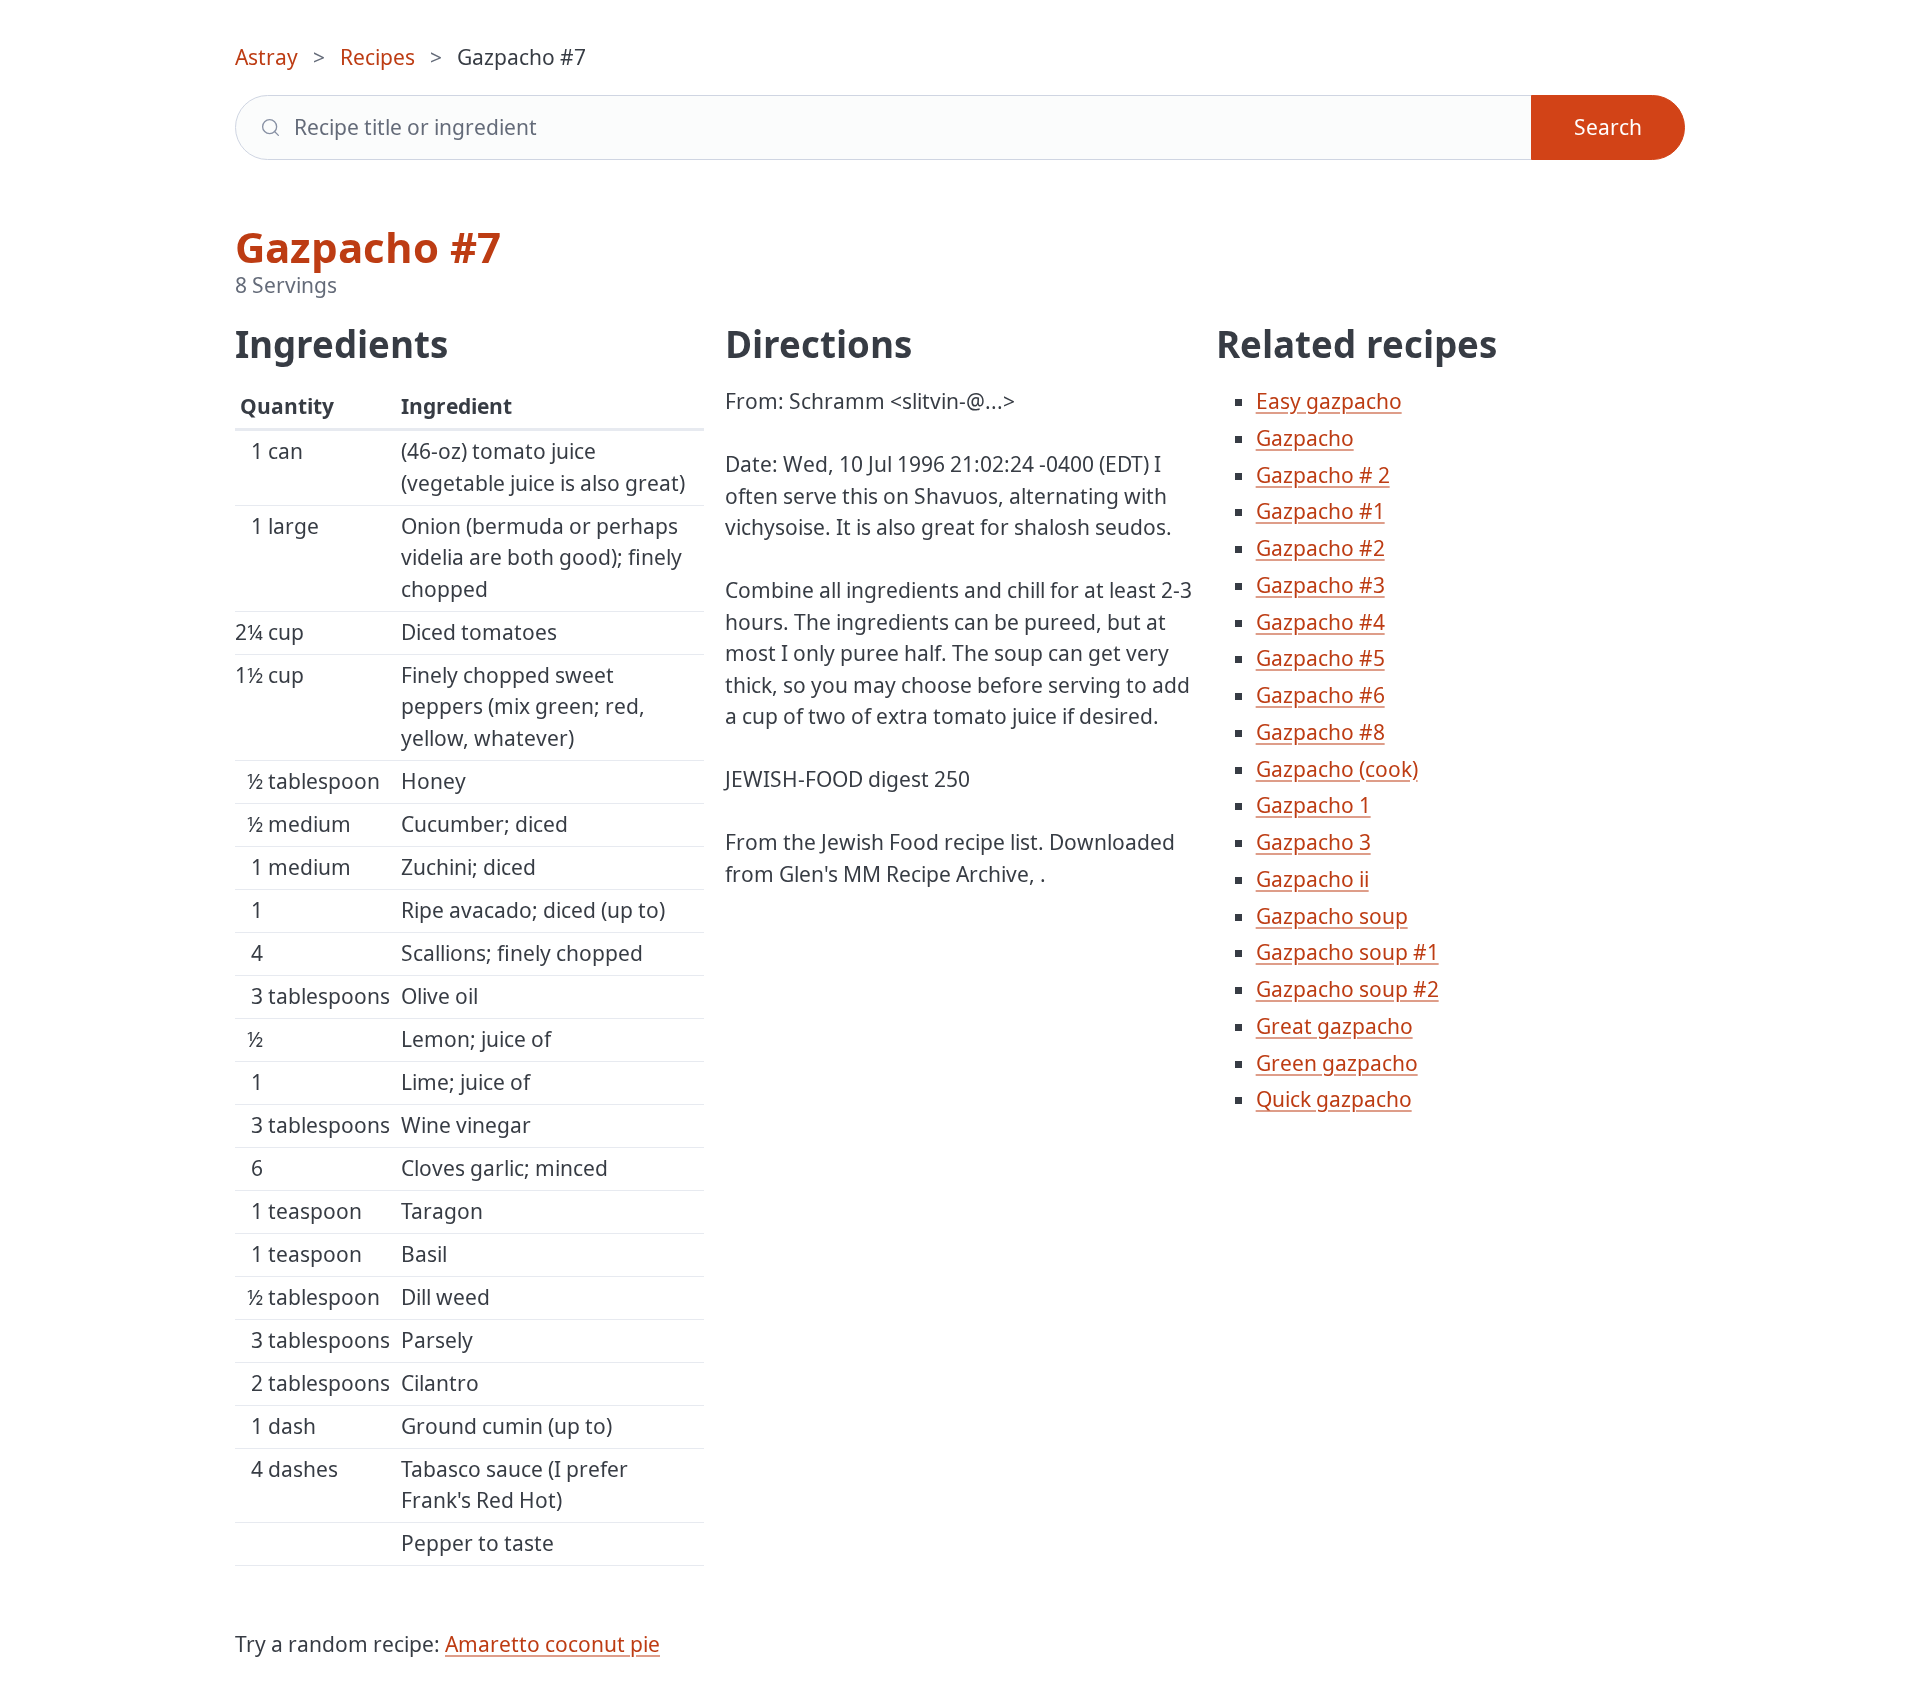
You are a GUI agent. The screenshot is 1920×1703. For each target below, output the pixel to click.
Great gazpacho (1334, 1026)
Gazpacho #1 (1320, 511)
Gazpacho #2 (1320, 548)
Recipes (377, 57)
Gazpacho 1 (1313, 805)
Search (1608, 127)
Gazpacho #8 (1320, 732)
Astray (266, 57)
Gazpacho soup (1332, 916)
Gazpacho (1305, 438)
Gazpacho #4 (1320, 622)
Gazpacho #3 (1320, 585)
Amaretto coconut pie (552, 1644)
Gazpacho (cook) (1337, 769)
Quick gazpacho (1334, 1099)
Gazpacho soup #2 (1347, 989)
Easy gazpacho (1329, 401)
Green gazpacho (1337, 1063)
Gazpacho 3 (1313, 842)
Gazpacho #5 (1320, 658)
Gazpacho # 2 (1323, 475)
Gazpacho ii (1312, 879)
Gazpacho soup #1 (1347, 952)
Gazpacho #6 (1320, 695)
